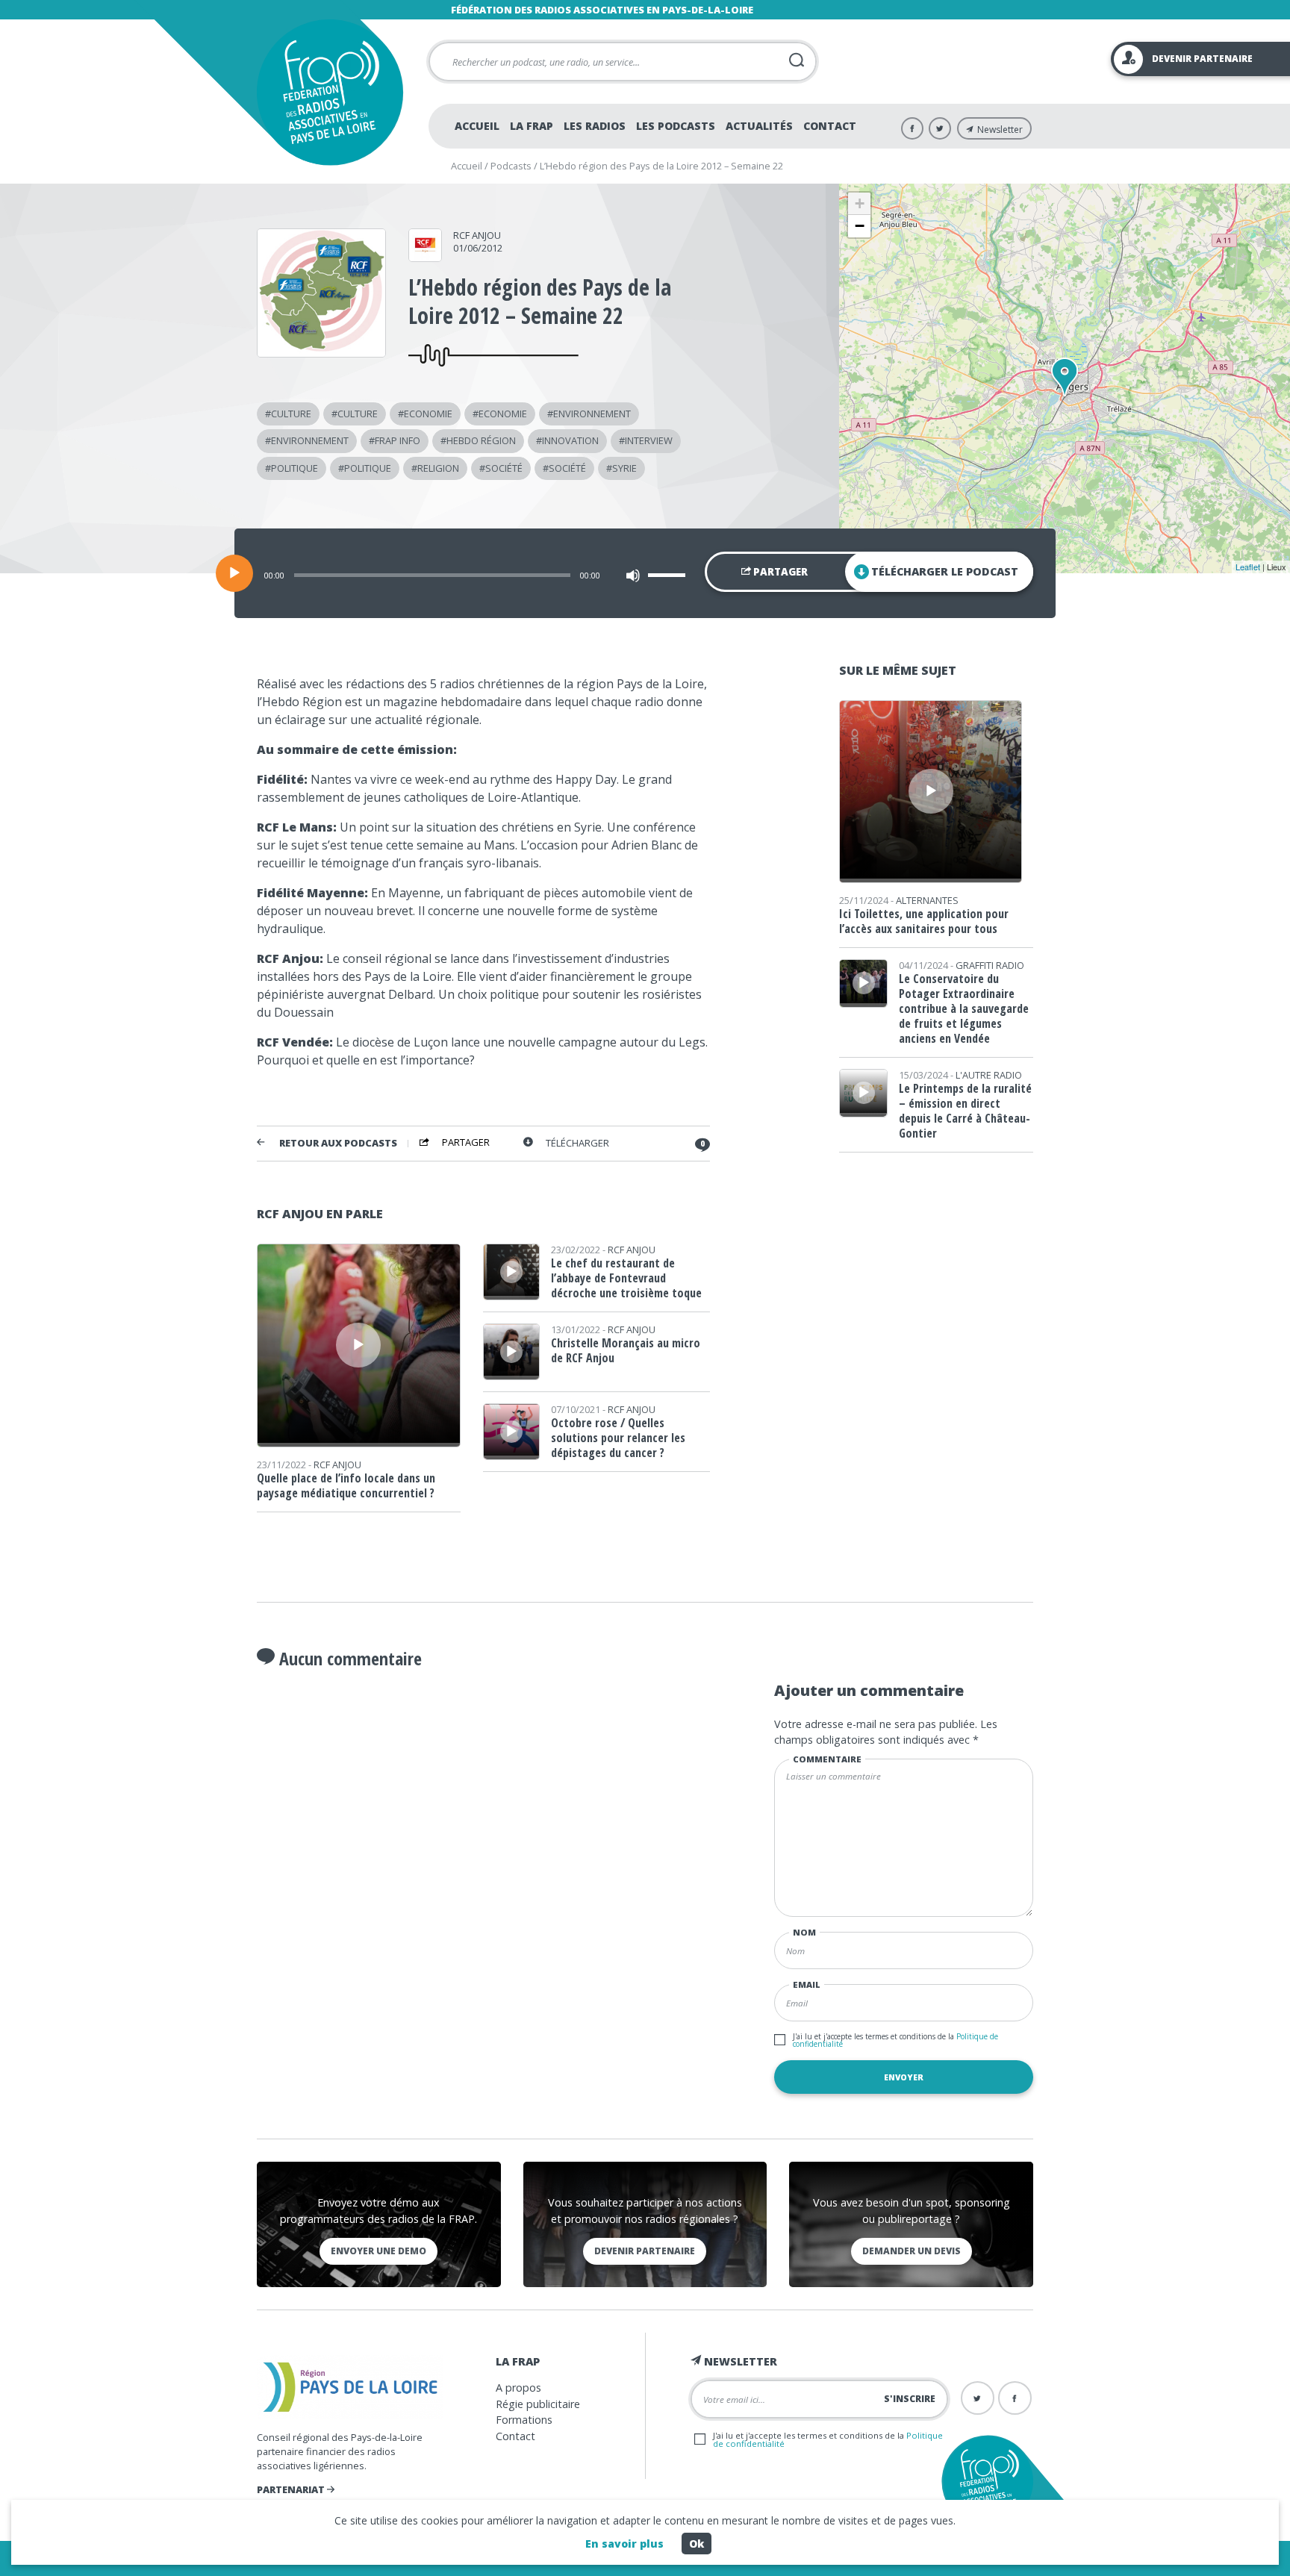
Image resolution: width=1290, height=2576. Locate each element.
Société (504, 468)
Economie (428, 414)
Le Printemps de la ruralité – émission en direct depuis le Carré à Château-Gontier (965, 1111)
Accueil (477, 126)
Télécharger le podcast (945, 571)
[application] (645, 573)
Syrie (624, 468)
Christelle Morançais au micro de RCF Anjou (626, 1350)
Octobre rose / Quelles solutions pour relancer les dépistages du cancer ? (618, 1438)
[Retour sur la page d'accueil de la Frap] (330, 92)
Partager (779, 572)
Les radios (595, 126)
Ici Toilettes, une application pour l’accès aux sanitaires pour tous (924, 921)
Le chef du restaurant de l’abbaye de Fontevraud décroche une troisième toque (626, 1278)
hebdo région (481, 440)
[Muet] (633, 576)
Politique (295, 468)
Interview (649, 440)
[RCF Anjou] (425, 257)
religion (438, 468)
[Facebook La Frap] (912, 128)
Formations (524, 2420)
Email (807, 1984)
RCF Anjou (477, 235)
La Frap (532, 126)
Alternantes (927, 900)
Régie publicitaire (538, 2404)
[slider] (669, 575)
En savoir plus (624, 2544)
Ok (697, 2544)
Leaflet (1248, 567)
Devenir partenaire (645, 2251)
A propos (518, 2388)
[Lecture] (234, 573)
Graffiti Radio (990, 965)
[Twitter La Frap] (940, 128)
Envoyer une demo (378, 2251)
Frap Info (398, 440)
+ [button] (860, 203)
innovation (570, 440)
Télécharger (577, 1143)
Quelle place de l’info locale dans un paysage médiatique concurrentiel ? (346, 1485)
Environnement (592, 414)
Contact (830, 126)
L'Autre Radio (989, 1075)
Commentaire (827, 1759)
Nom (804, 1932)
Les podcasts (676, 126)
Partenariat (292, 2489)
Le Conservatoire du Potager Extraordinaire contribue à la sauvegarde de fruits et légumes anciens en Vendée (964, 1008)
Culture (291, 414)
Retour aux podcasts (338, 1143)
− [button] (860, 226)
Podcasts (511, 166)
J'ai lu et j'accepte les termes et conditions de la (895, 2040)
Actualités (759, 126)
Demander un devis (912, 2251)
